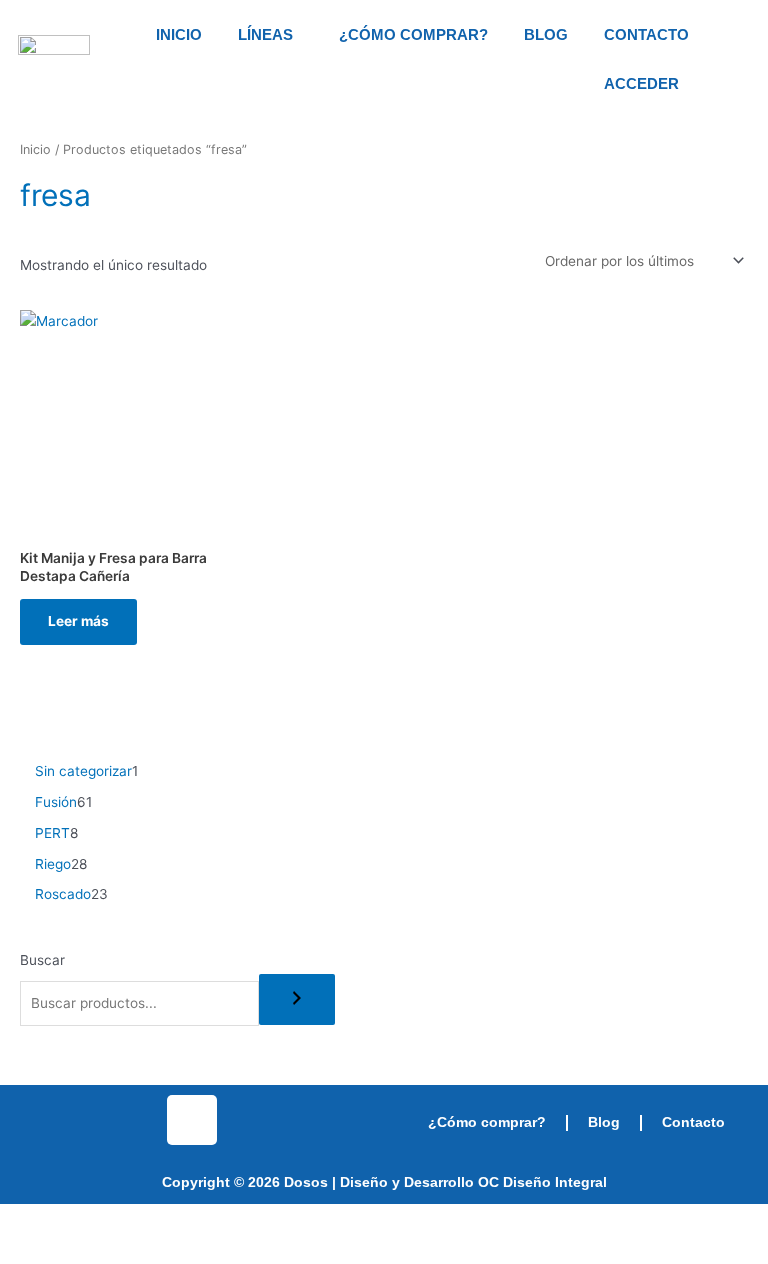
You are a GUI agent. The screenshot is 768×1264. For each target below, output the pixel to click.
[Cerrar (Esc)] (208, 1220)
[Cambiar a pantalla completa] (88, 1220)
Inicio (179, 34)
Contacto (646, 34)
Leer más (78, 621)
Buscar (42, 960)
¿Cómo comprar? (413, 34)
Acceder (641, 83)
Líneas (265, 34)
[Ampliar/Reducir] (28, 1220)
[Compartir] (148, 1220)
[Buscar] (297, 999)
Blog (546, 34)
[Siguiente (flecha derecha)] (88, 1250)
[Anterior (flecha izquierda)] (28, 1250)
